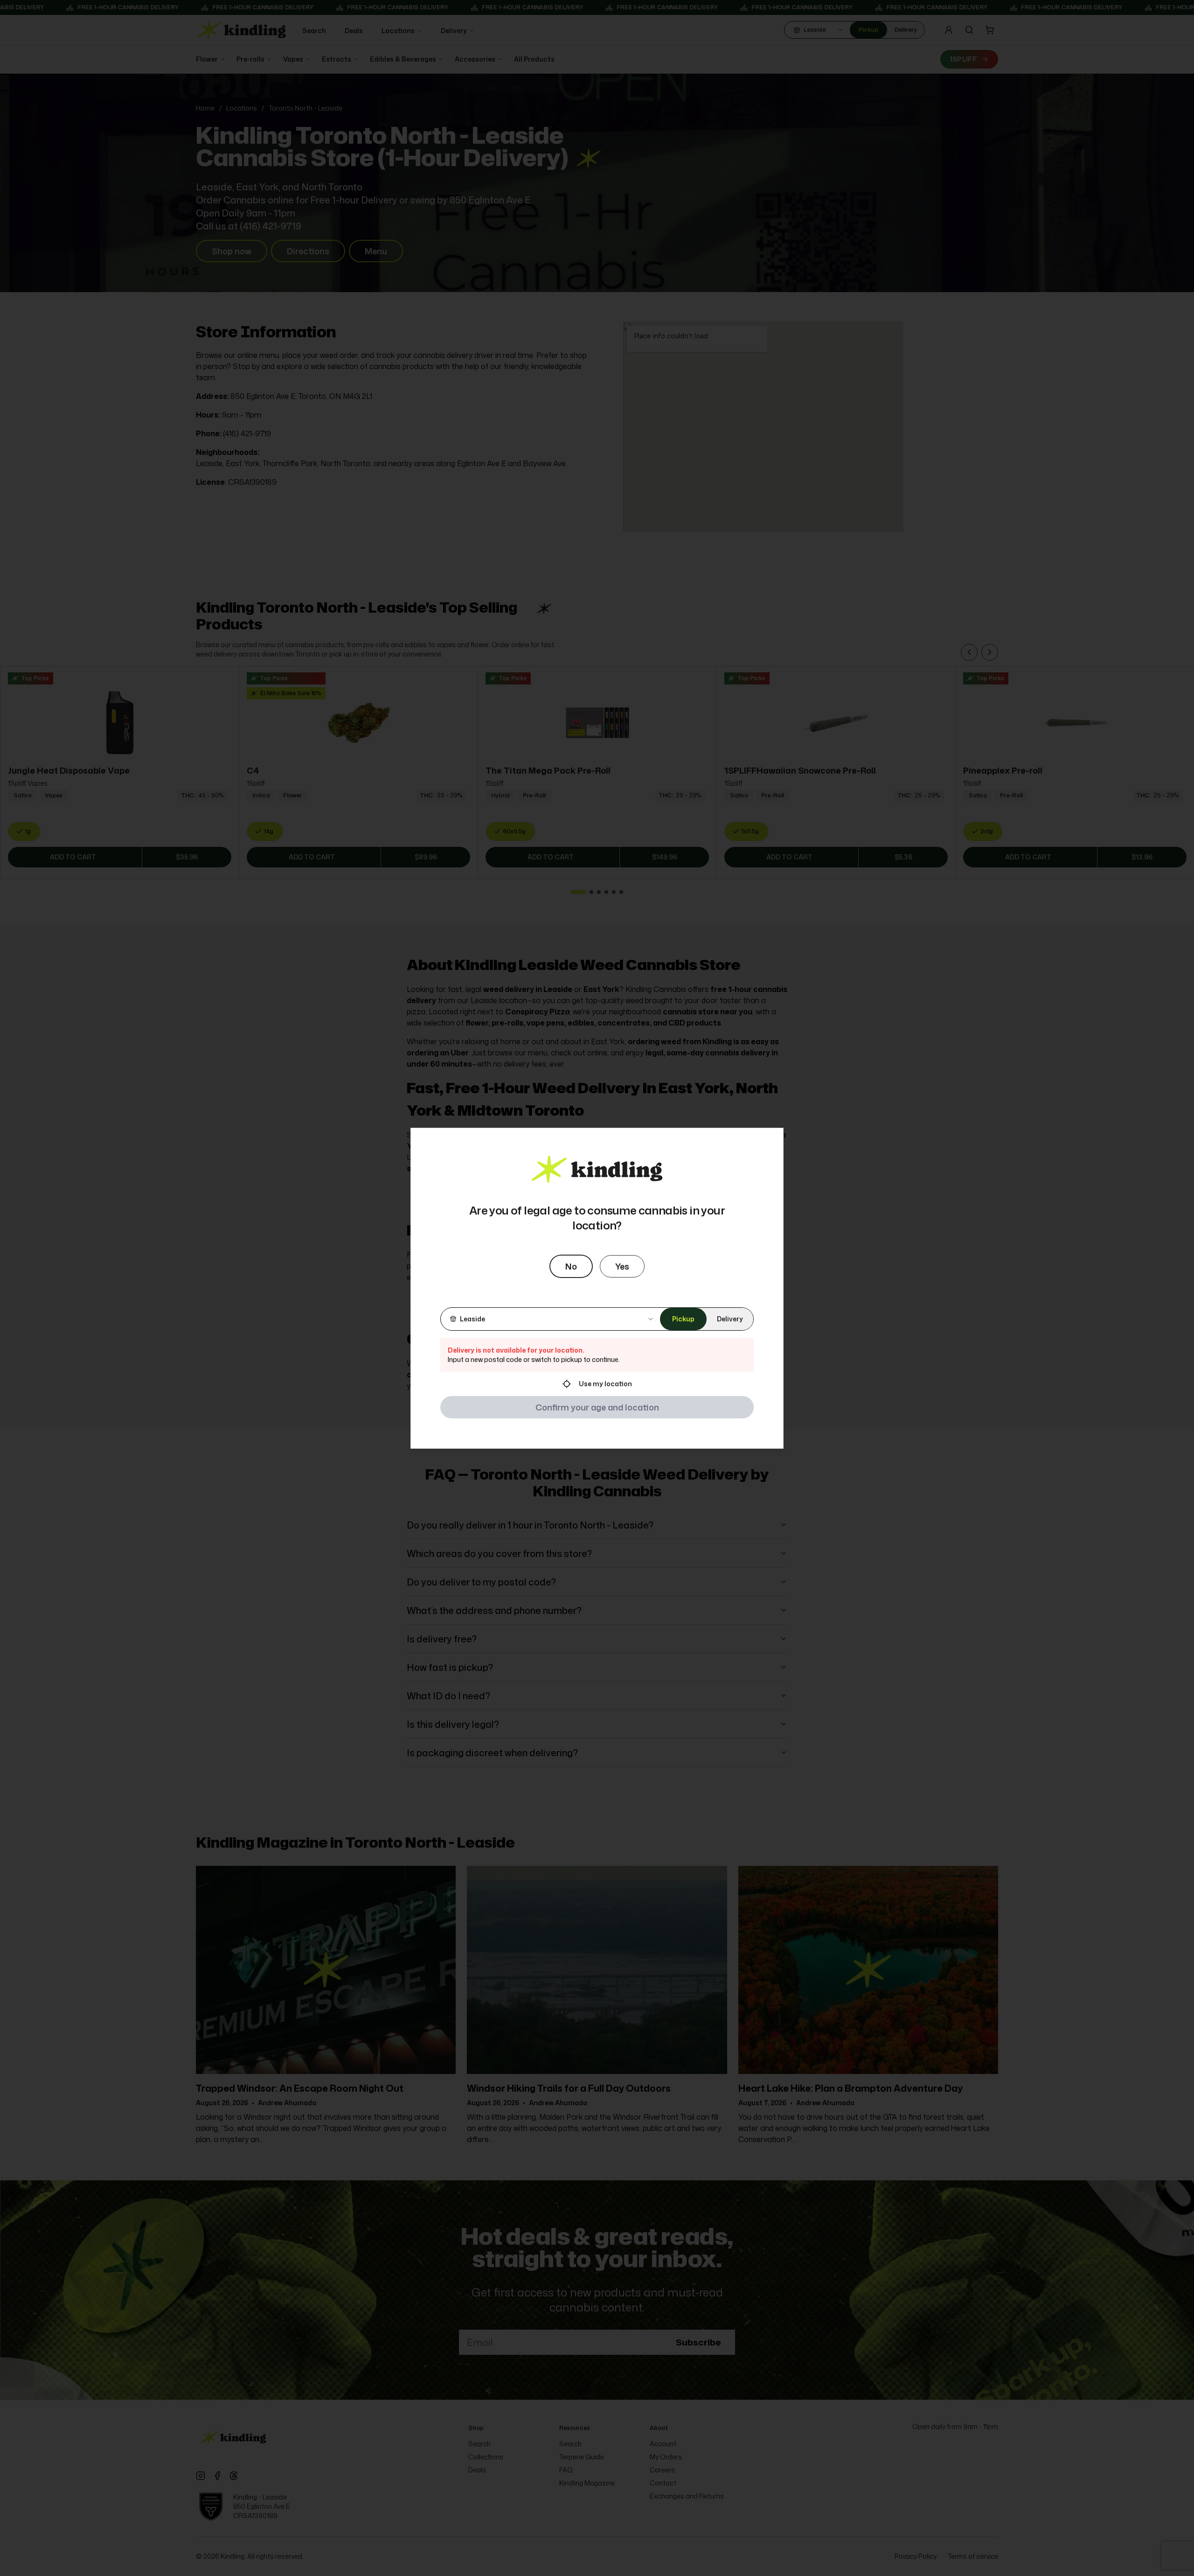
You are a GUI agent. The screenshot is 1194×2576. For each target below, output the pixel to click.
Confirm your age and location (597, 1407)
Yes (622, 1266)
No (571, 1266)
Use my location (605, 1384)
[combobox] (550, 1319)
